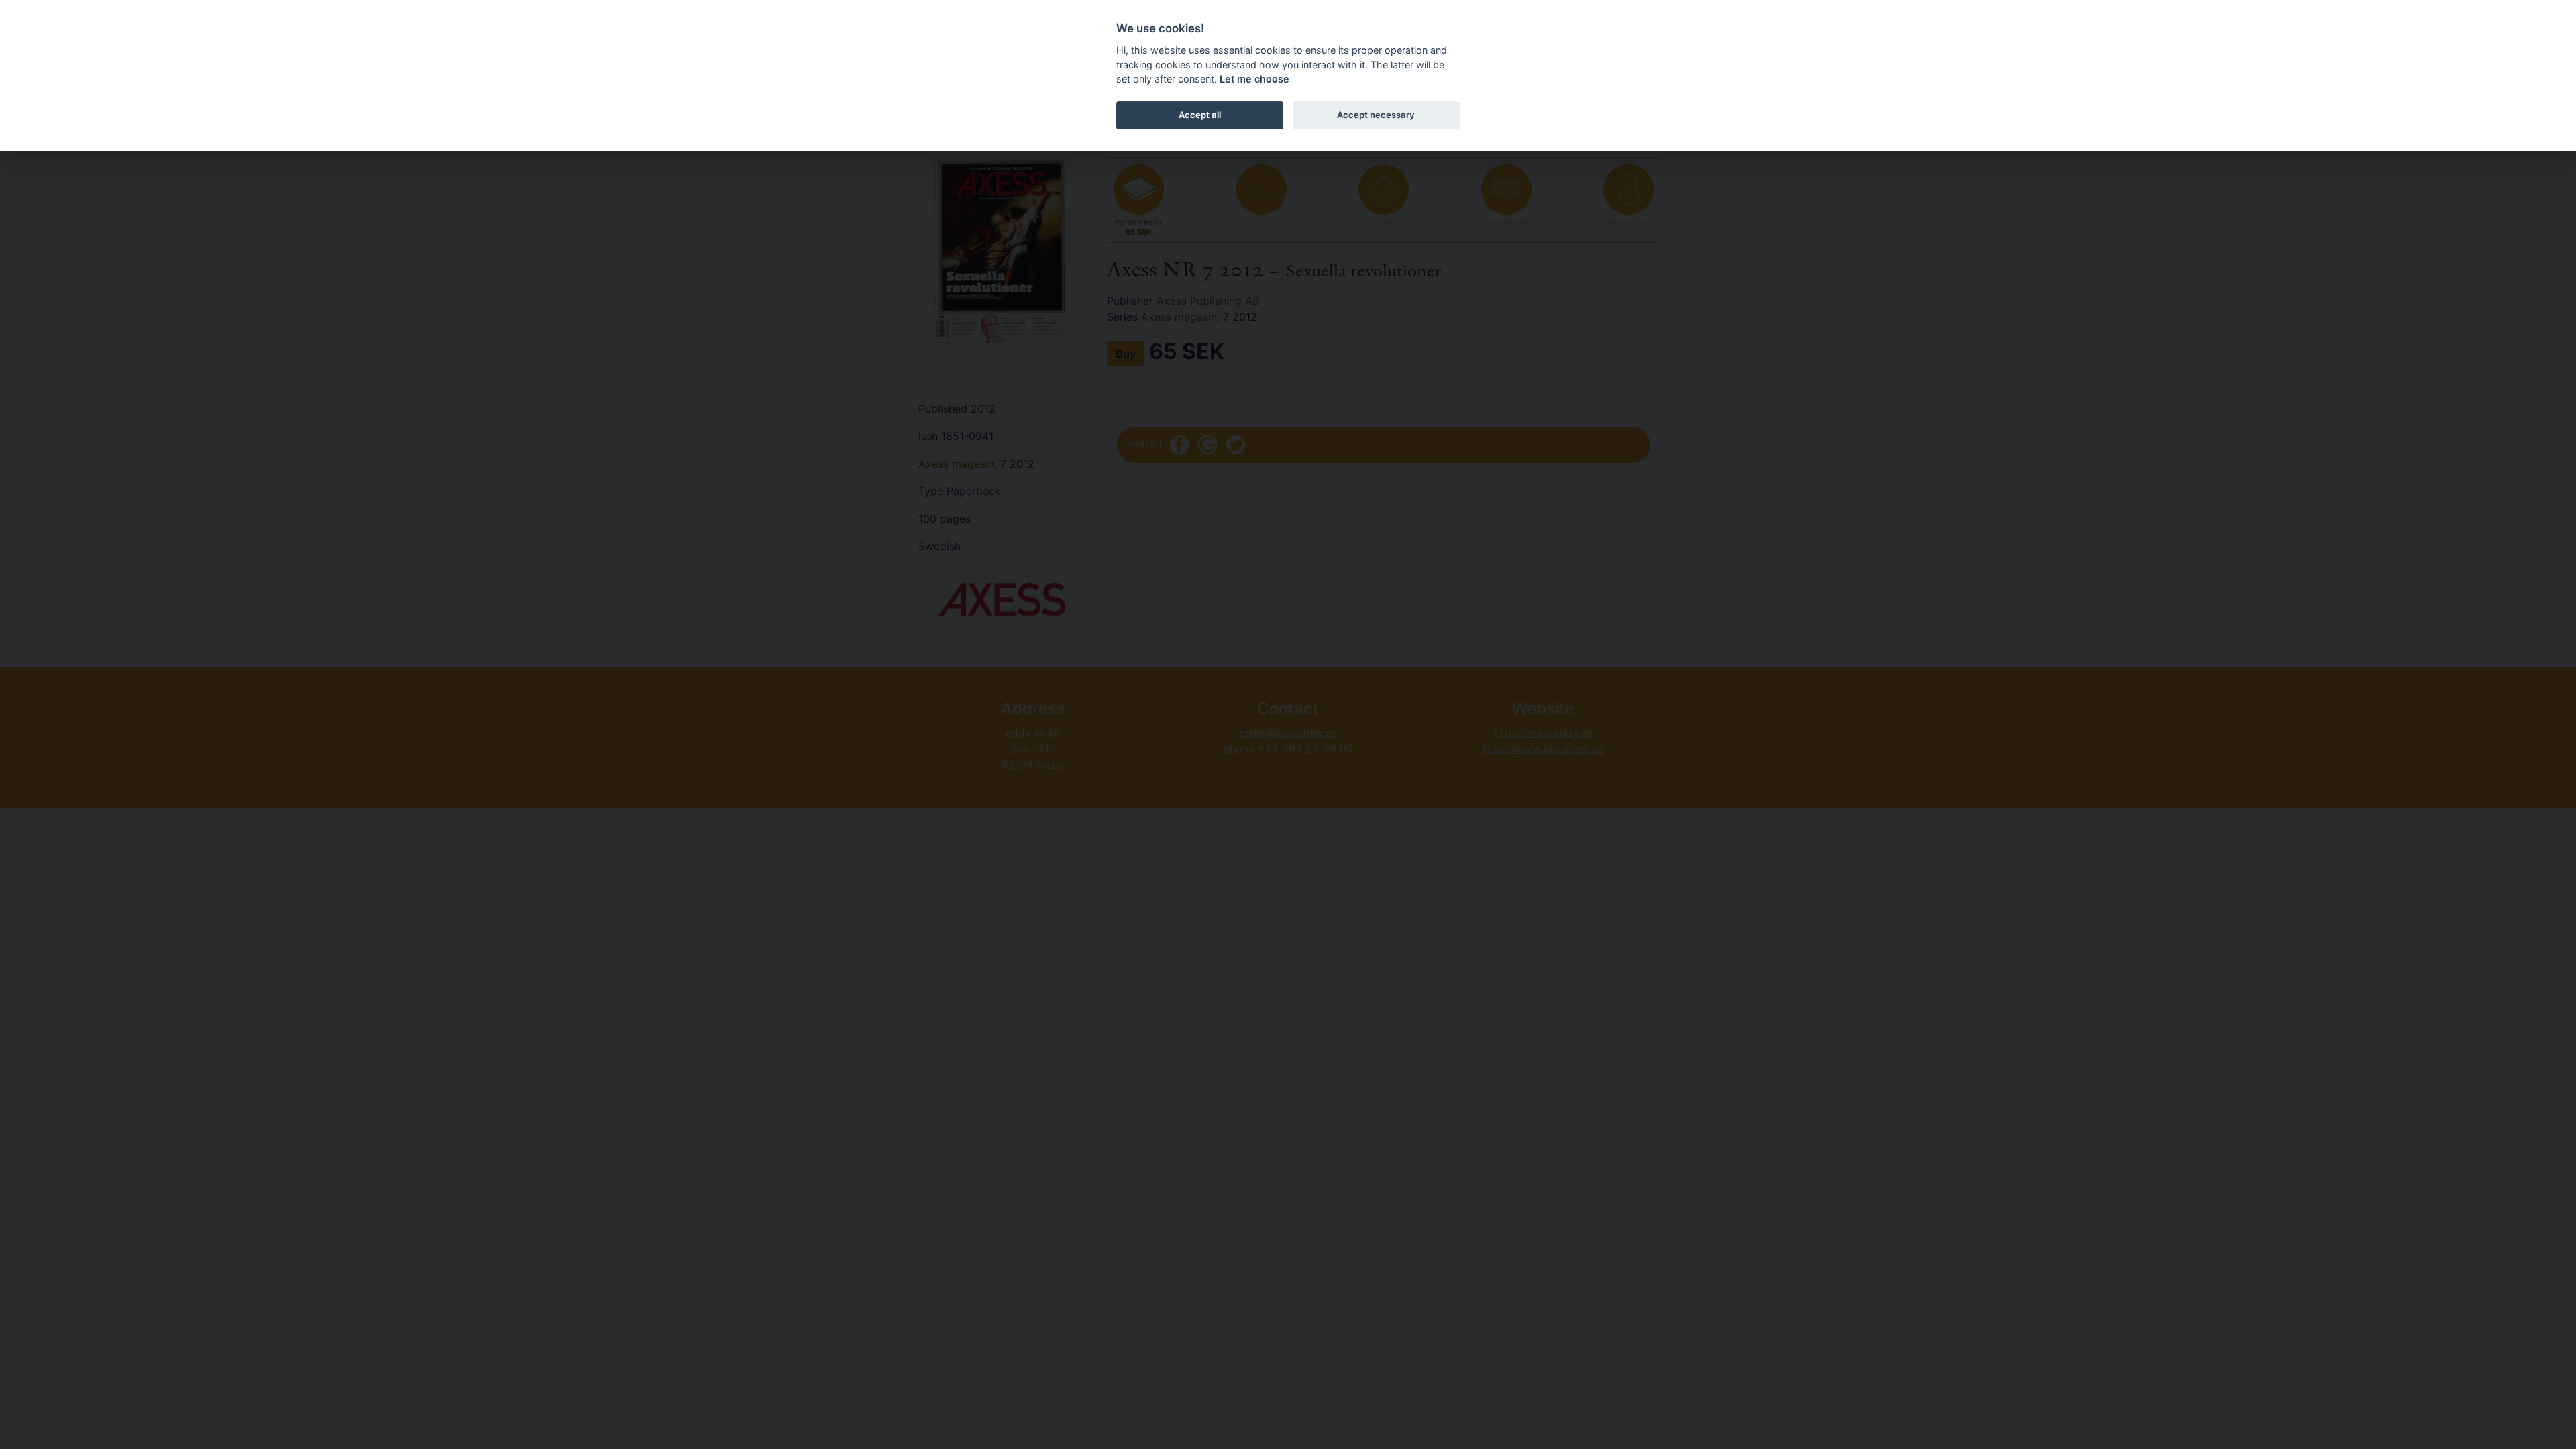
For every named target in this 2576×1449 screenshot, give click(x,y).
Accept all (1200, 115)
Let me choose (1254, 79)
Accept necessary (1376, 115)
